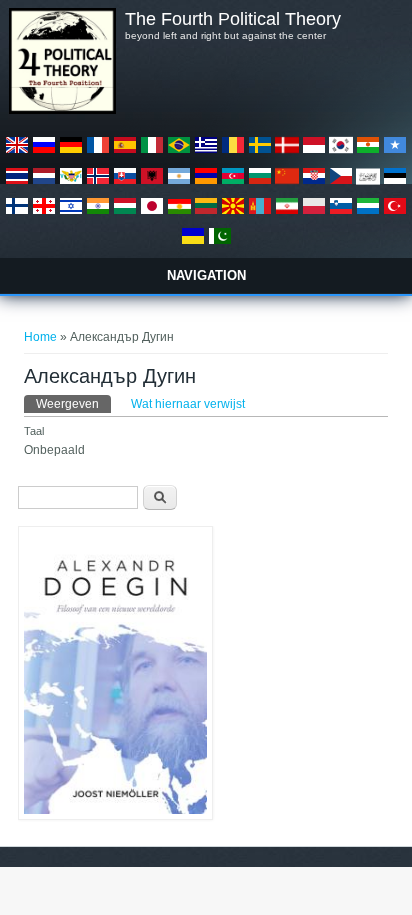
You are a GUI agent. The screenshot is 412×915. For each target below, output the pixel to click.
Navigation (206, 275)
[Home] (62, 110)
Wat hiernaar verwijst (188, 404)
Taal (34, 431)
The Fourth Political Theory (233, 19)
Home (40, 337)
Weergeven (73, 404)
